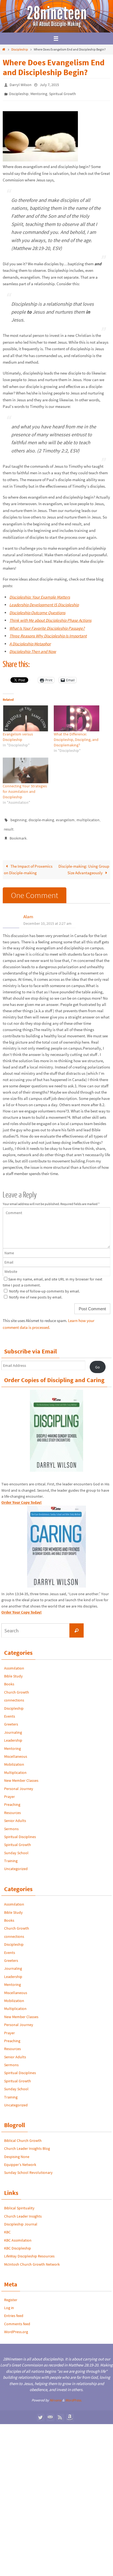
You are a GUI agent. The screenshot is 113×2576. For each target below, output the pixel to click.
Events (10, 1710)
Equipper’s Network (20, 2158)
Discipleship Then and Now (33, 649)
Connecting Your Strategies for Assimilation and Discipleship (25, 789)
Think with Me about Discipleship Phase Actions (50, 618)
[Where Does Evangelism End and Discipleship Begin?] (40, 157)
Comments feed (17, 2318)
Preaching (12, 1798)
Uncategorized (16, 1863)
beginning (19, 817)
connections (14, 1694)
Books (9, 1678)
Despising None (17, 2150)
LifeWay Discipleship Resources (29, 2250)
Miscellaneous (16, 1750)
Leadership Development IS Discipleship (44, 602)
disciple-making (41, 817)
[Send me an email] (50, 2411)
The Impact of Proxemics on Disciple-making (28, 863)
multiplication (88, 817)
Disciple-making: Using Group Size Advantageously (84, 863)
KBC (7, 2226)
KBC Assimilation (18, 2234)
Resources (12, 1806)
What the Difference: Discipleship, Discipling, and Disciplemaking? (76, 737)
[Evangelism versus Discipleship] (26, 716)
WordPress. (74, 2394)
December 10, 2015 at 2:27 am (47, 917)
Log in (9, 2301)
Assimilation (14, 1662)
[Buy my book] (70, 2411)
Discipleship (20, 49)
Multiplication (15, 1766)
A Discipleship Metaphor (30, 641)
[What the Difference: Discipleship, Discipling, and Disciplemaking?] (77, 716)
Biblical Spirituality (19, 2202)
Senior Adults (15, 1814)
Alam (28, 910)
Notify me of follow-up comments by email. (44, 1285)
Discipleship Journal (21, 2218)
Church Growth (17, 1686)
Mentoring (39, 92)
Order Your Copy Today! (22, 1606)
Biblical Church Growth (23, 2134)
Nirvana (56, 2394)
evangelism (65, 817)
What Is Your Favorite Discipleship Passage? (47, 626)
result (9, 825)
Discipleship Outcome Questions (37, 610)
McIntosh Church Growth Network (32, 2258)
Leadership (13, 1734)
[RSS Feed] (60, 2411)
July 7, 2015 (49, 84)
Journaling (13, 1726)
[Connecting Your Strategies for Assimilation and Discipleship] (26, 768)
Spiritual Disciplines (20, 1830)
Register (11, 2294)
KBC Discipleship (18, 2242)
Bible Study (13, 1670)
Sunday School (16, 1847)
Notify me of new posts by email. (36, 1291)
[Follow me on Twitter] (40, 2411)
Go (98, 1361)
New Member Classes (21, 1774)
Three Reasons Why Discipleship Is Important (48, 633)
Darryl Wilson (21, 84)
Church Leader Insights (23, 2210)
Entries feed (14, 2309)
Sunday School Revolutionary (28, 2166)
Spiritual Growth (63, 92)
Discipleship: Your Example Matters (40, 595)
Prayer (9, 1790)
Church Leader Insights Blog (27, 2142)
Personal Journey (19, 1782)
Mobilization (14, 1758)
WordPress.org (16, 2325)
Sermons (11, 1823)
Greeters (11, 1718)
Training (11, 1854)
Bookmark (18, 833)
